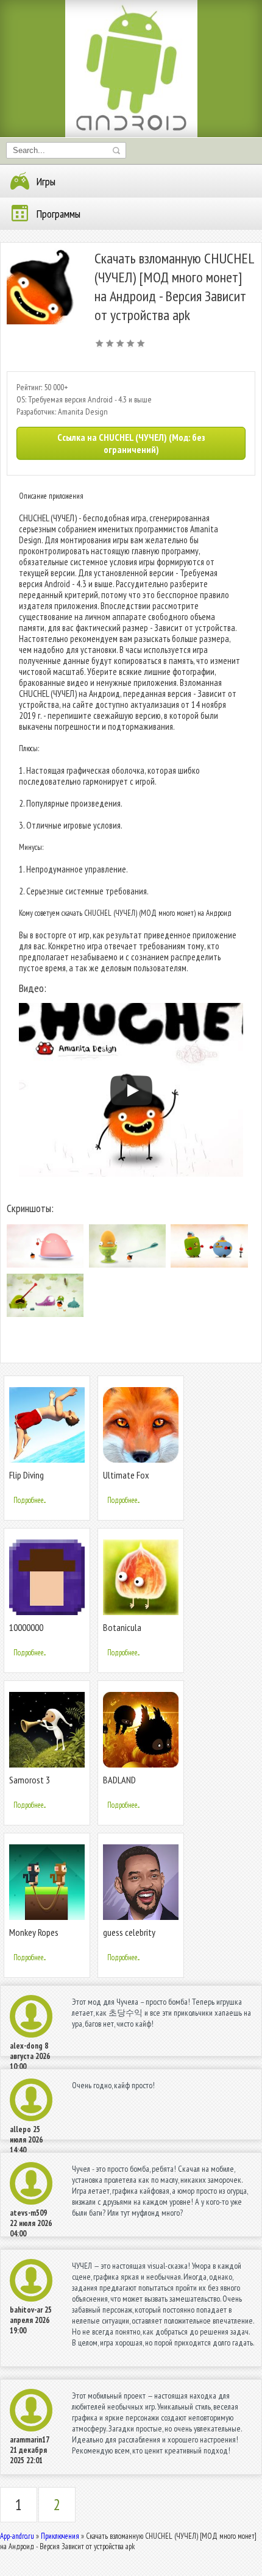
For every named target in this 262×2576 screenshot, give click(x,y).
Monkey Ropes (34, 1932)
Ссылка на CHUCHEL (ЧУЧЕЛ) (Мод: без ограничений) (131, 443)
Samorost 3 (30, 1780)
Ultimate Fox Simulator (126, 1480)
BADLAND (119, 1780)
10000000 (26, 1627)
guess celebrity (129, 1932)
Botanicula (122, 1627)
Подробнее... (30, 1500)
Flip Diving (27, 1475)
